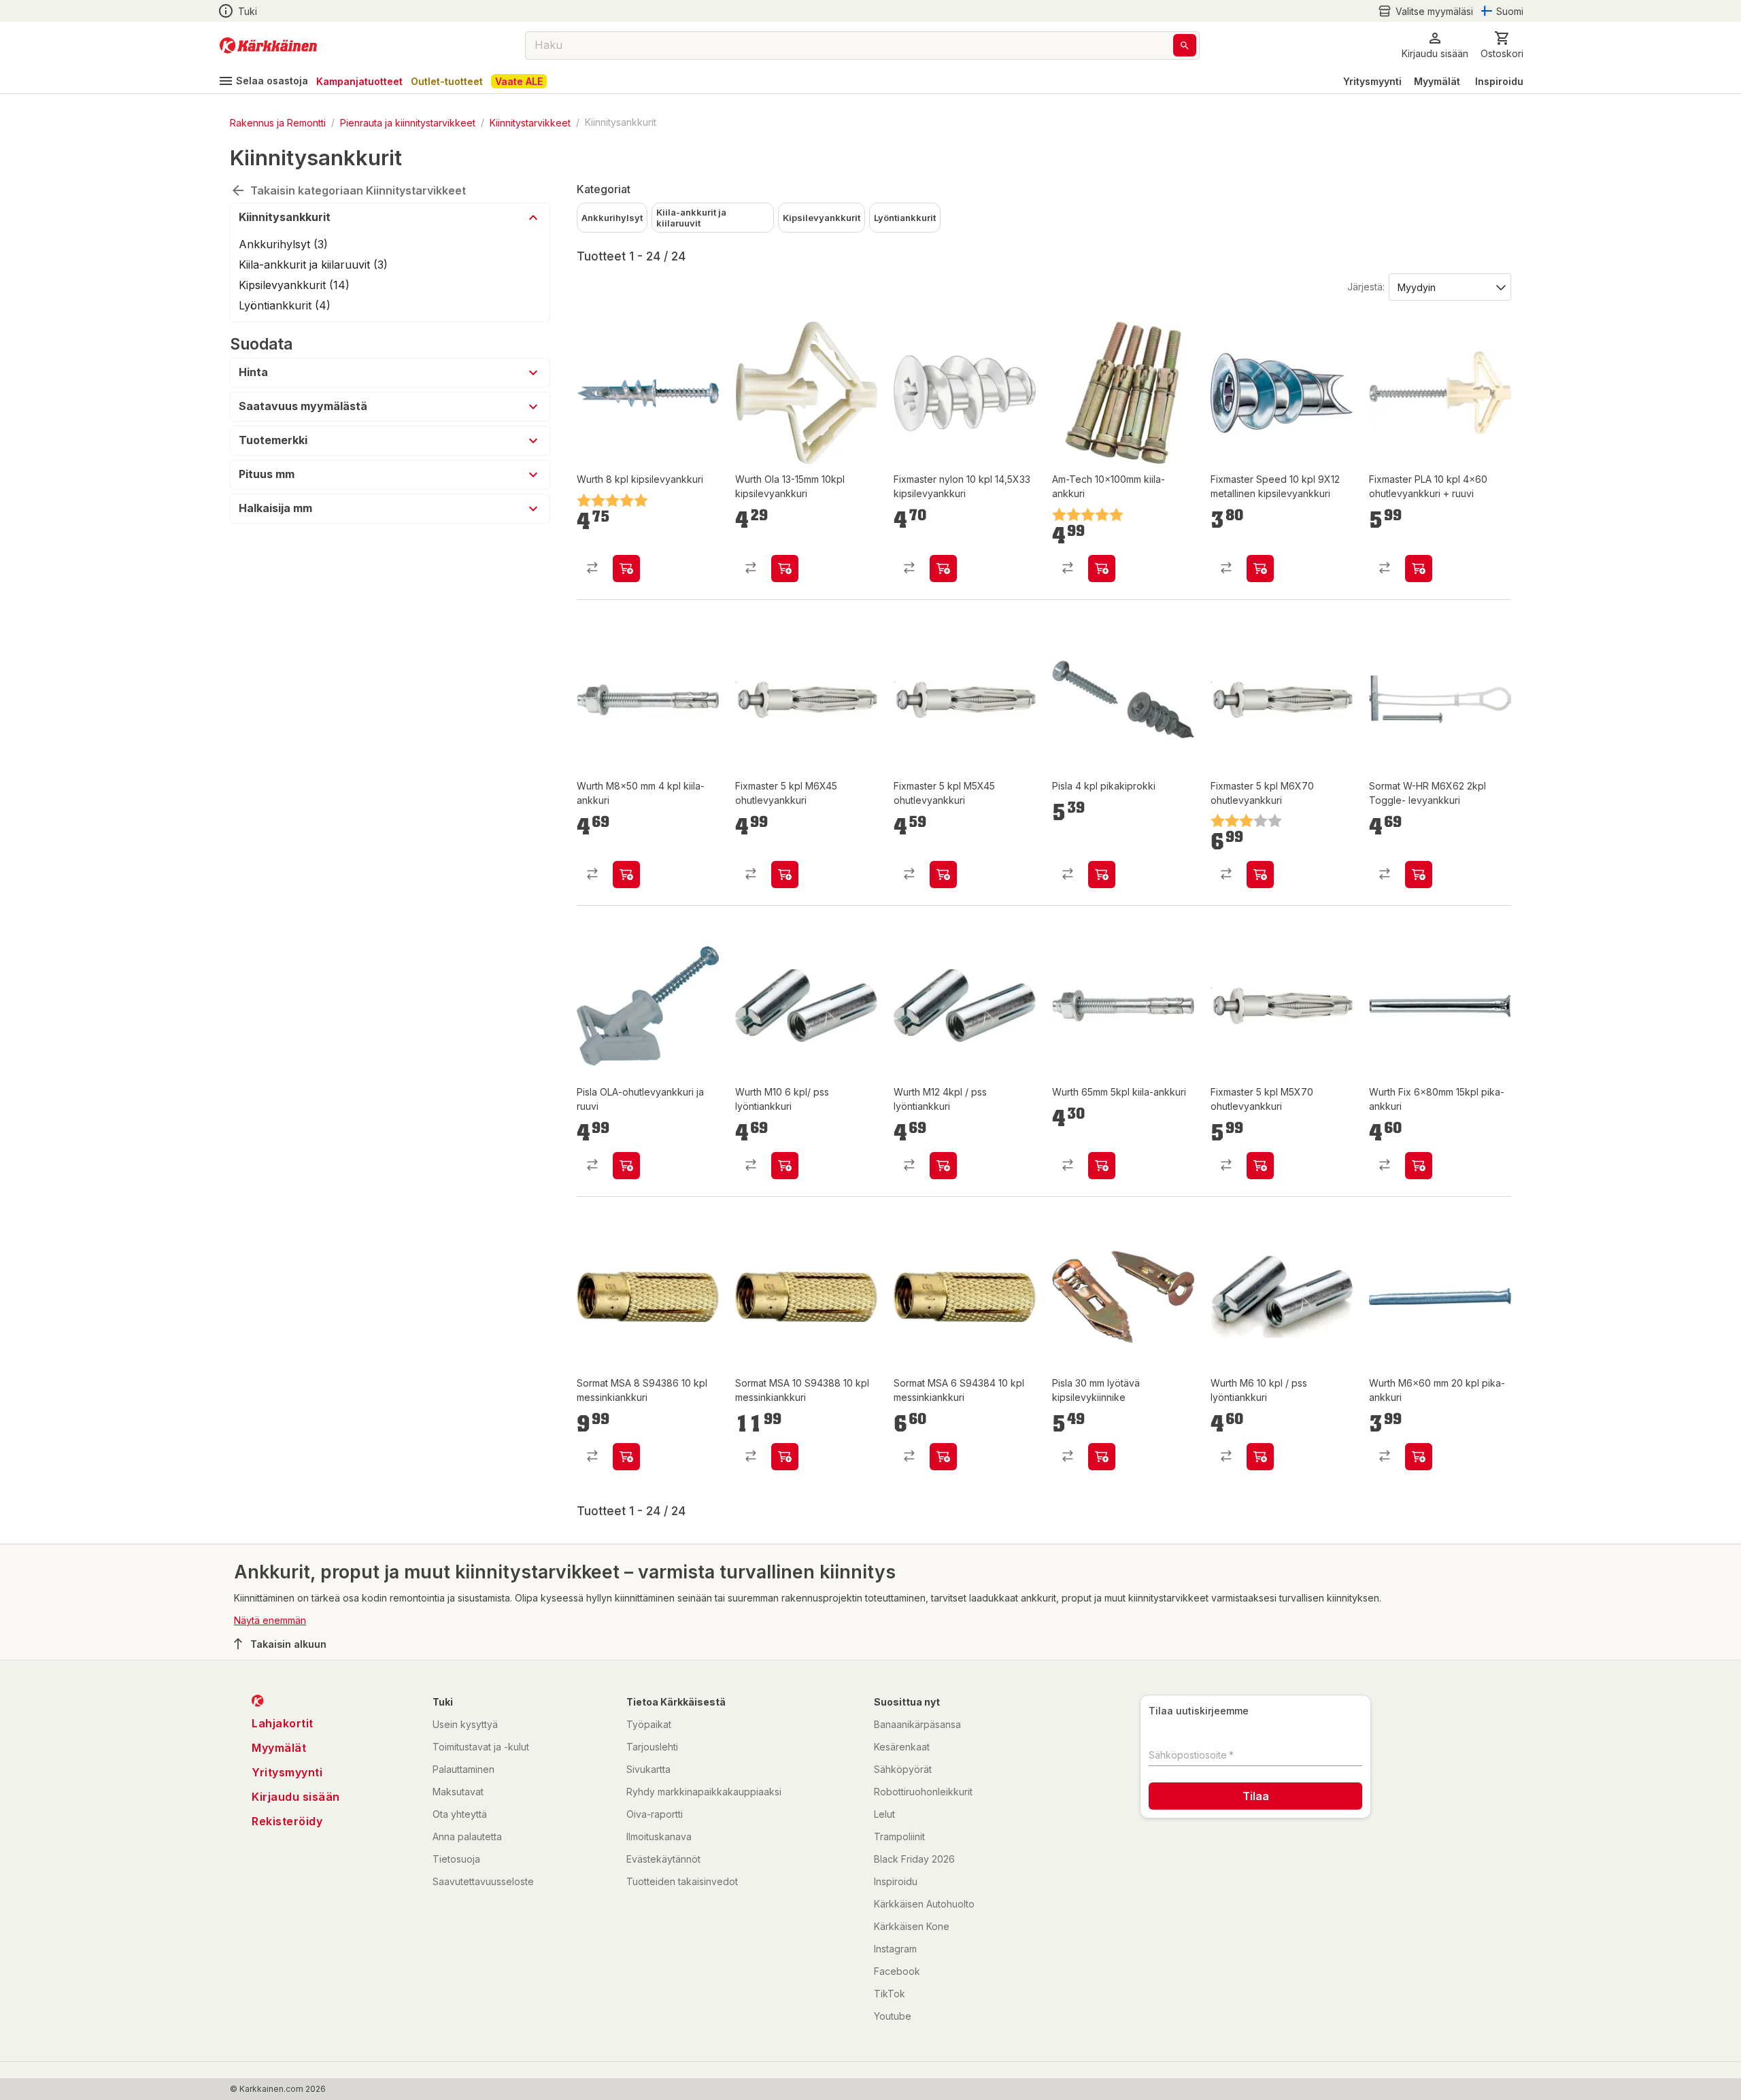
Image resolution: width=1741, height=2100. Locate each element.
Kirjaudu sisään (296, 1797)
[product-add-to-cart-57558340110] (943, 1166)
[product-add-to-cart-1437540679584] (626, 569)
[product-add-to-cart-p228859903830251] (626, 1457)
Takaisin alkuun (288, 1644)
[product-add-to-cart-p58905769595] (1260, 875)
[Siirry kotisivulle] (268, 46)
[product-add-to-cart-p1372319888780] (1102, 875)
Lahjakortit (283, 1723)
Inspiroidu (1499, 81)
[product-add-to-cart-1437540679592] (1419, 1457)
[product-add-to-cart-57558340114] (785, 1166)
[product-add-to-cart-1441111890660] (1102, 1166)
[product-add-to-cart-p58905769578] (1260, 569)
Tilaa (1256, 1796)
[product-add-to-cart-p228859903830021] (943, 1457)
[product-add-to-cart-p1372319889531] (1102, 1457)
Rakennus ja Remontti (278, 122)
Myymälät (1437, 81)
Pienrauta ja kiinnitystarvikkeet (408, 122)
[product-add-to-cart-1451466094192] (1419, 1166)
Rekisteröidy (287, 1821)
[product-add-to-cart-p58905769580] (785, 875)
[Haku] (1185, 45)
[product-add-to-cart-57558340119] (1260, 1457)
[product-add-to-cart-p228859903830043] (1419, 875)
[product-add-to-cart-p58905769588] (1419, 569)
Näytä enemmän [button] (270, 1620)
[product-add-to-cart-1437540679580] (785, 569)
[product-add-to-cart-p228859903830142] (785, 1457)
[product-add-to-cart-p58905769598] (943, 875)
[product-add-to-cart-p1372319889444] (626, 1166)
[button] (1425, 11)
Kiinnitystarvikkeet (530, 122)
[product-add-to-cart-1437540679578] (626, 875)
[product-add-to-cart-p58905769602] (1260, 1166)
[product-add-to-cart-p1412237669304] (1102, 569)
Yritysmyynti (1372, 81)
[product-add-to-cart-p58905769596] (943, 569)
